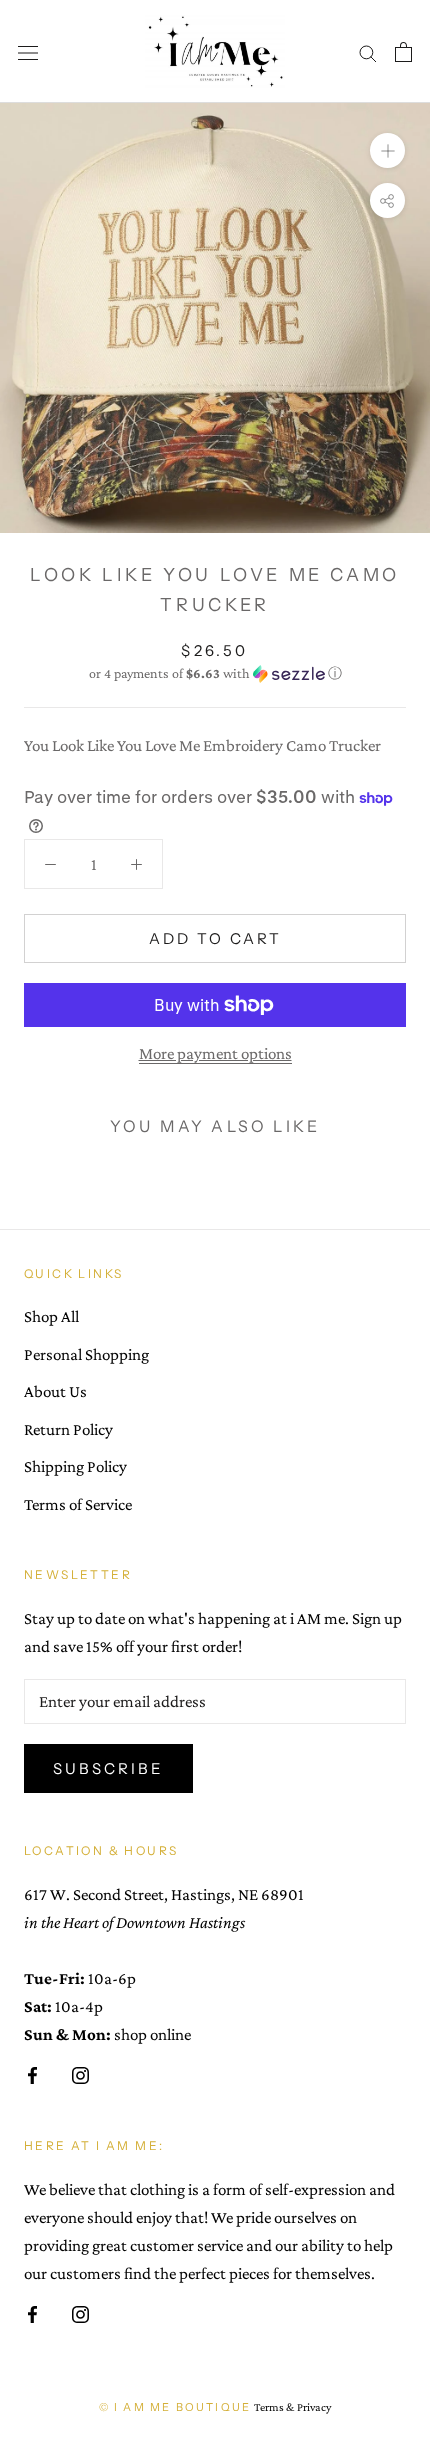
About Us (55, 1391)
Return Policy (68, 1429)
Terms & (274, 2407)
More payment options (215, 1053)
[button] (215, 673)
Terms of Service (78, 1504)
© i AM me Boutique (175, 2407)
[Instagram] (80, 2074)
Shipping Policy (75, 1466)
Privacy (314, 2407)
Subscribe (108, 1768)
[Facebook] (32, 2074)
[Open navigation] (28, 51)
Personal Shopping (86, 1354)
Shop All (51, 1316)
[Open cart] (403, 51)
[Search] (368, 51)
